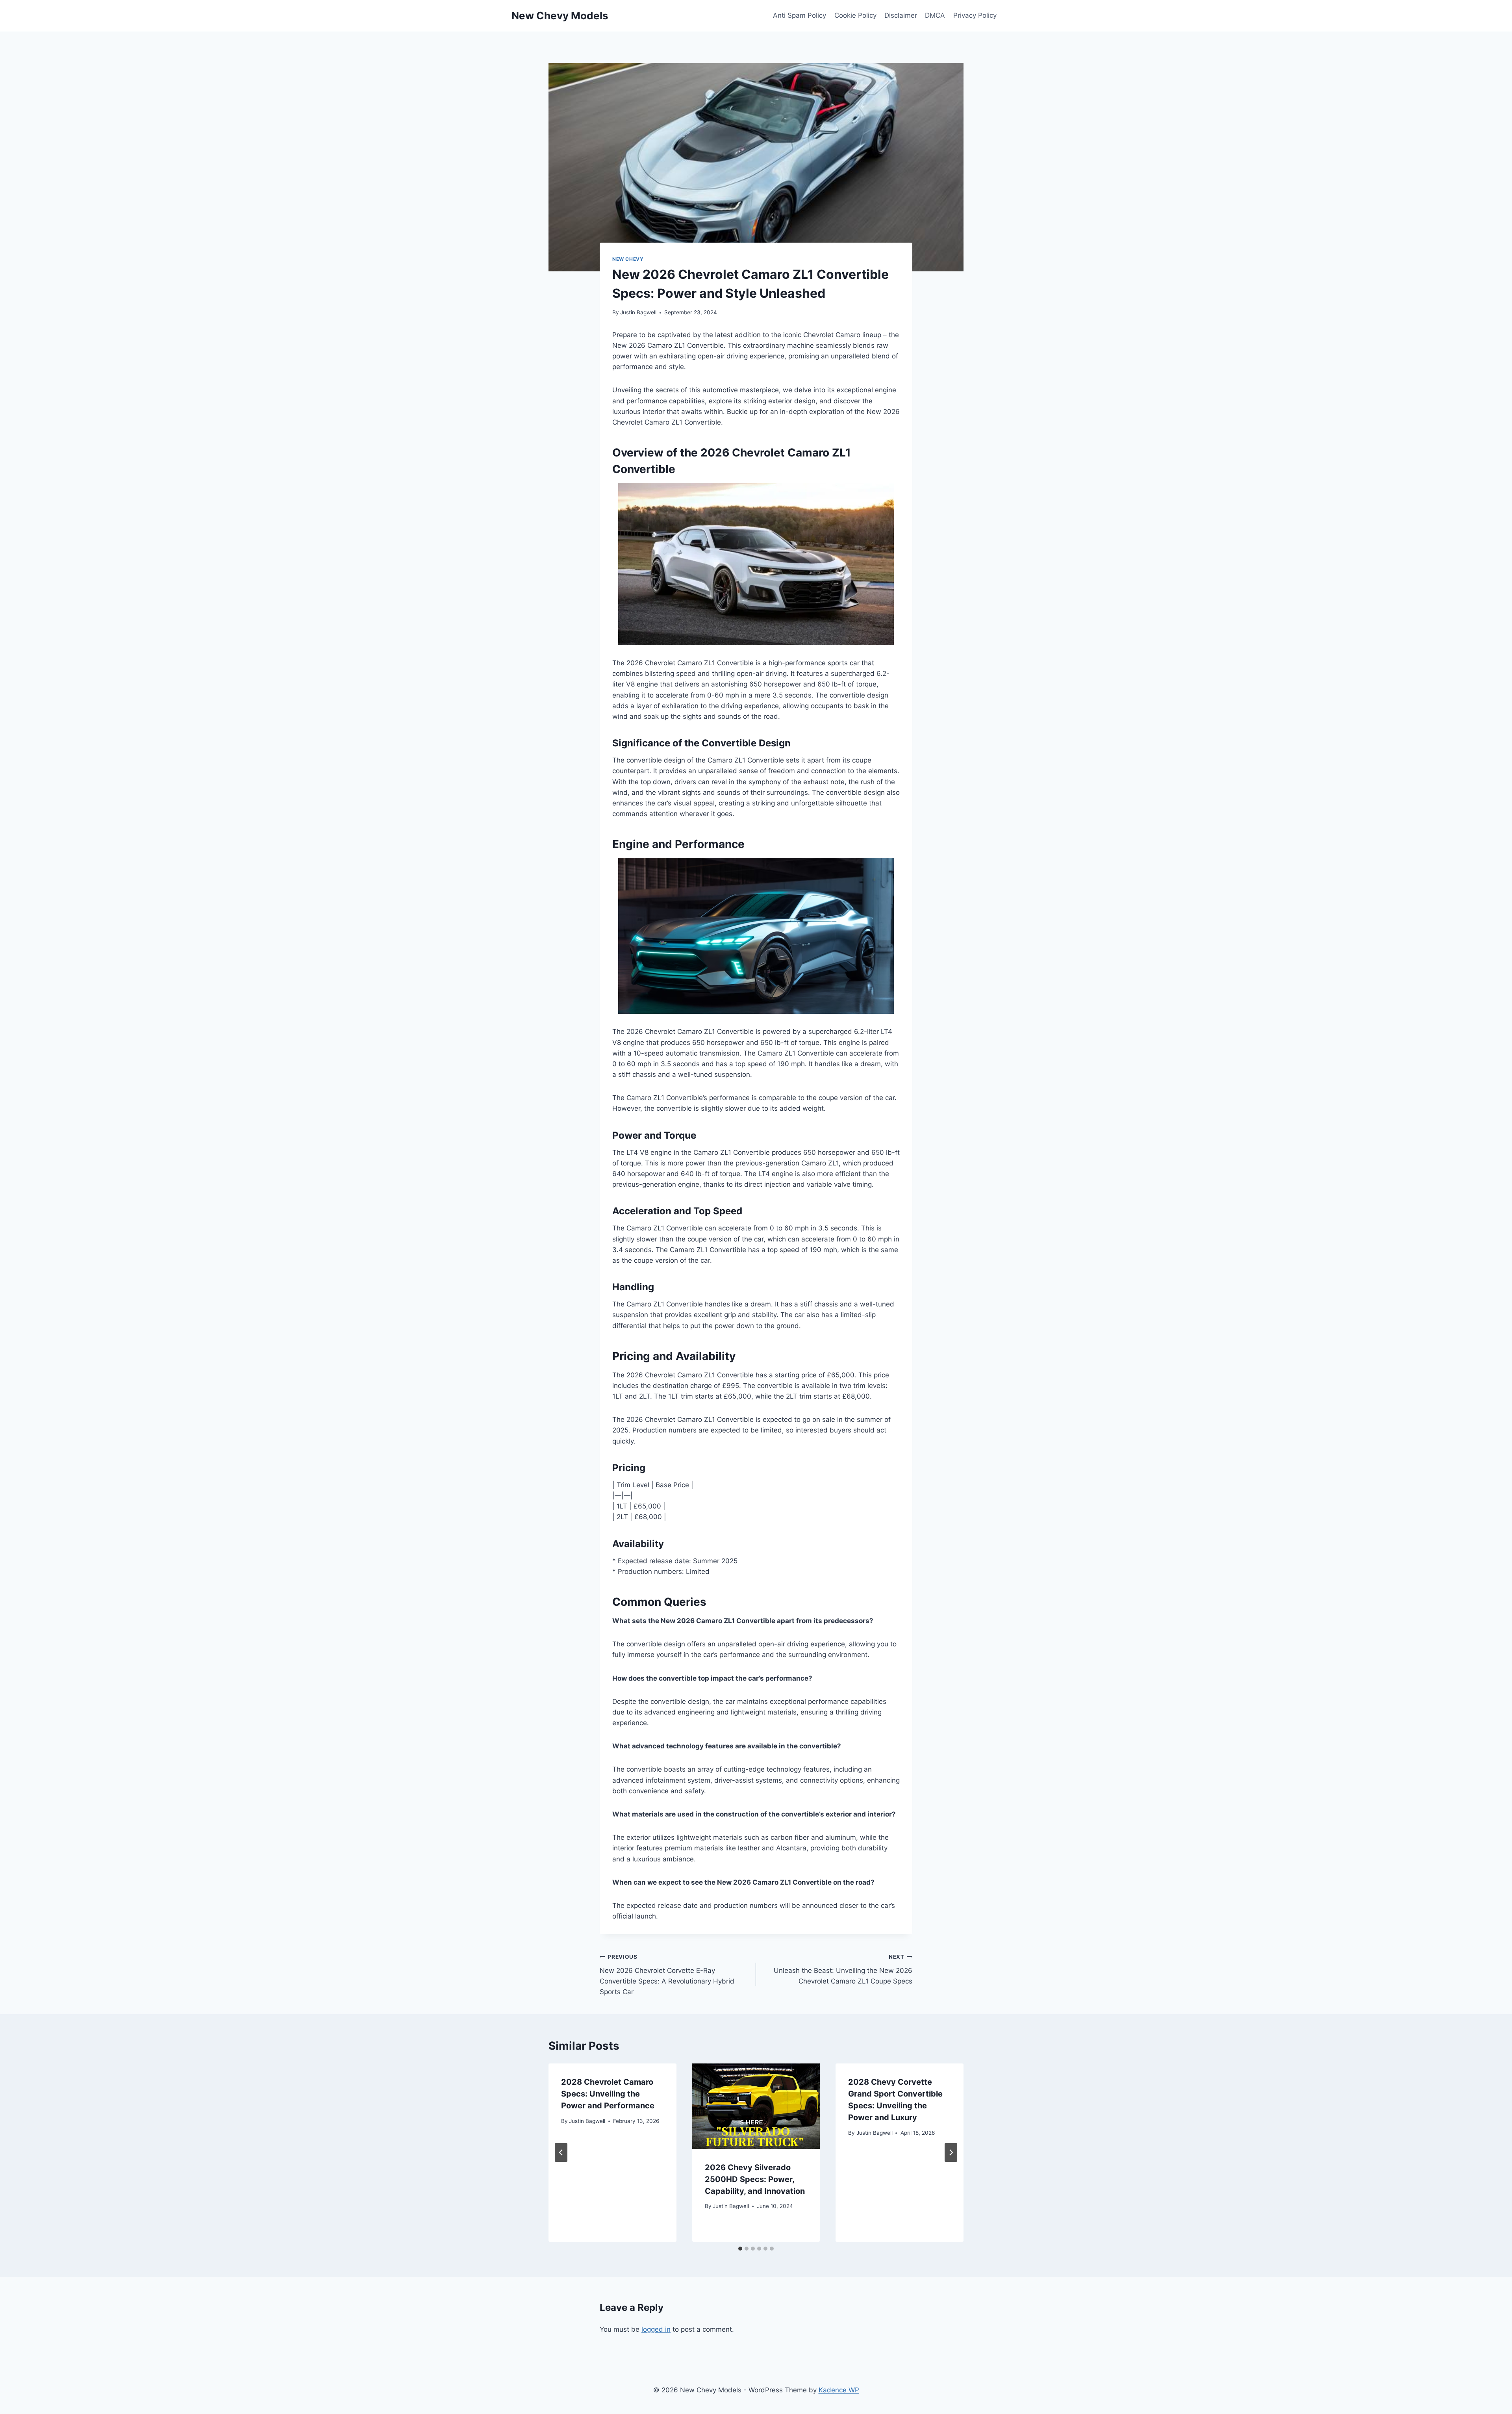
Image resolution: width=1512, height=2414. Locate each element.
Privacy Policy (975, 15)
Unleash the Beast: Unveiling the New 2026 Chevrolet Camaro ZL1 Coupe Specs (843, 1969)
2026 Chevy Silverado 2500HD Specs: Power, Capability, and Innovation (755, 2179)
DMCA (935, 15)
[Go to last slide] (561, 2152)
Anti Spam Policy (800, 15)
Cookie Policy (855, 15)
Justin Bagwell (638, 312)
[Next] (951, 2152)
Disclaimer (901, 15)
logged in (656, 2329)
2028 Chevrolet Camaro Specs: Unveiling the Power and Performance (608, 2094)
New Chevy (628, 259)
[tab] (740, 2249)
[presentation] (756, 2106)
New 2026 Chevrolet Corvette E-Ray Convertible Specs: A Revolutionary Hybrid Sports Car (667, 1975)
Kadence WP (839, 2390)
